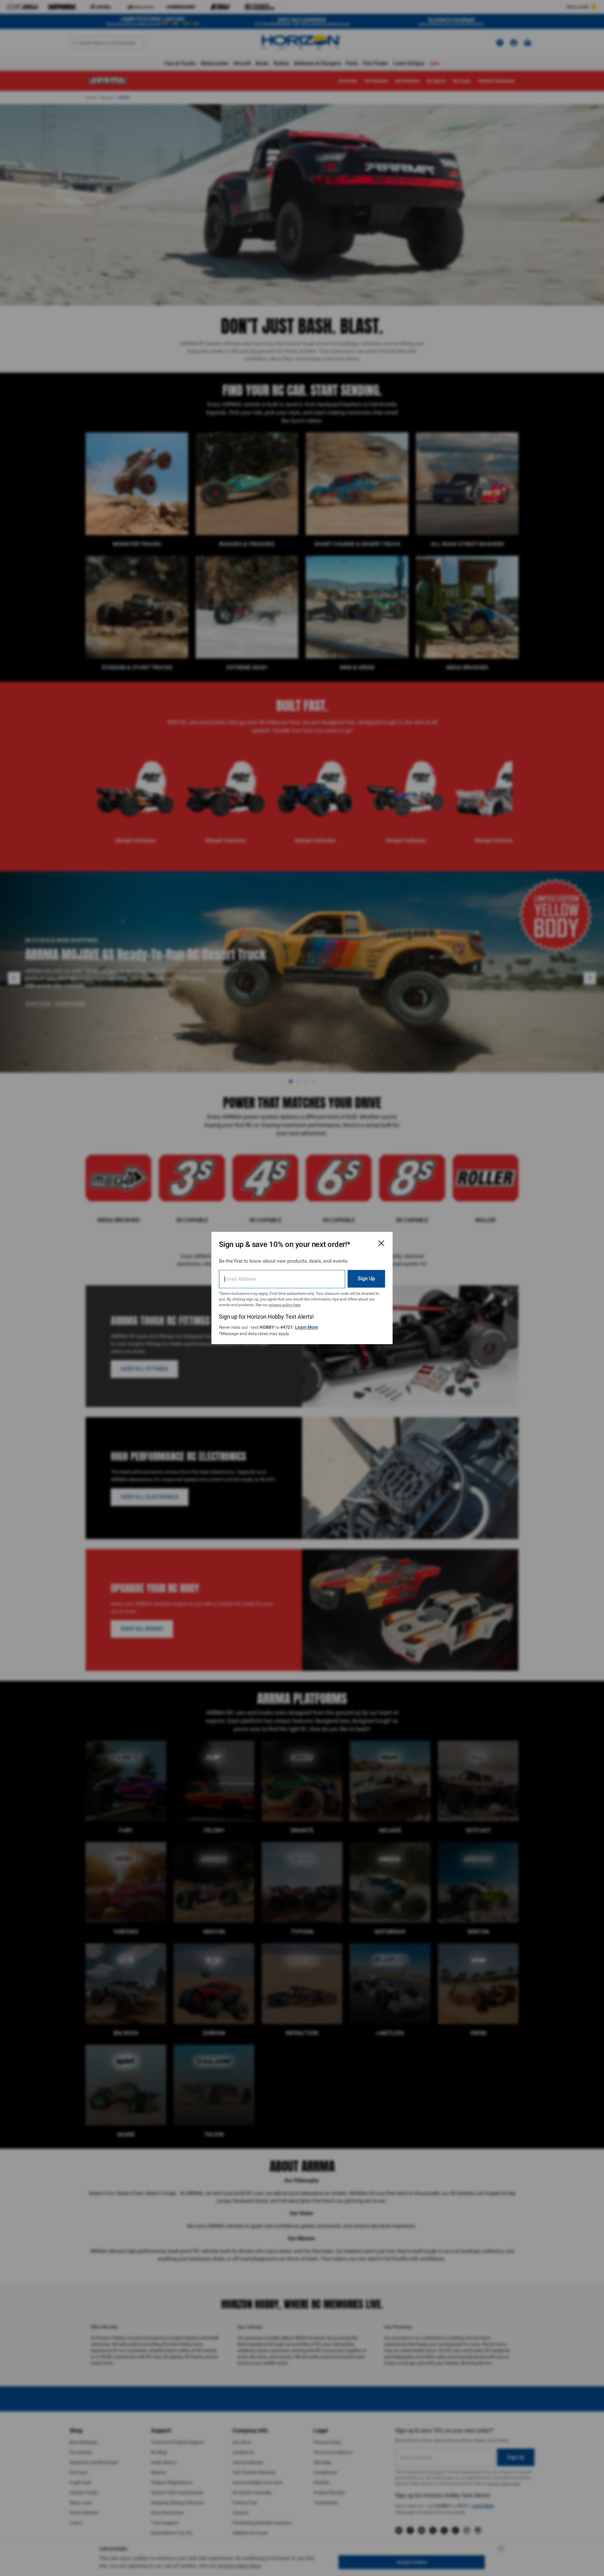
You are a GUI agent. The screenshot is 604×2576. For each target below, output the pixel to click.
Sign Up (366, 1279)
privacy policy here (285, 1305)
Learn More (307, 1327)
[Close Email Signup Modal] (381, 1243)
